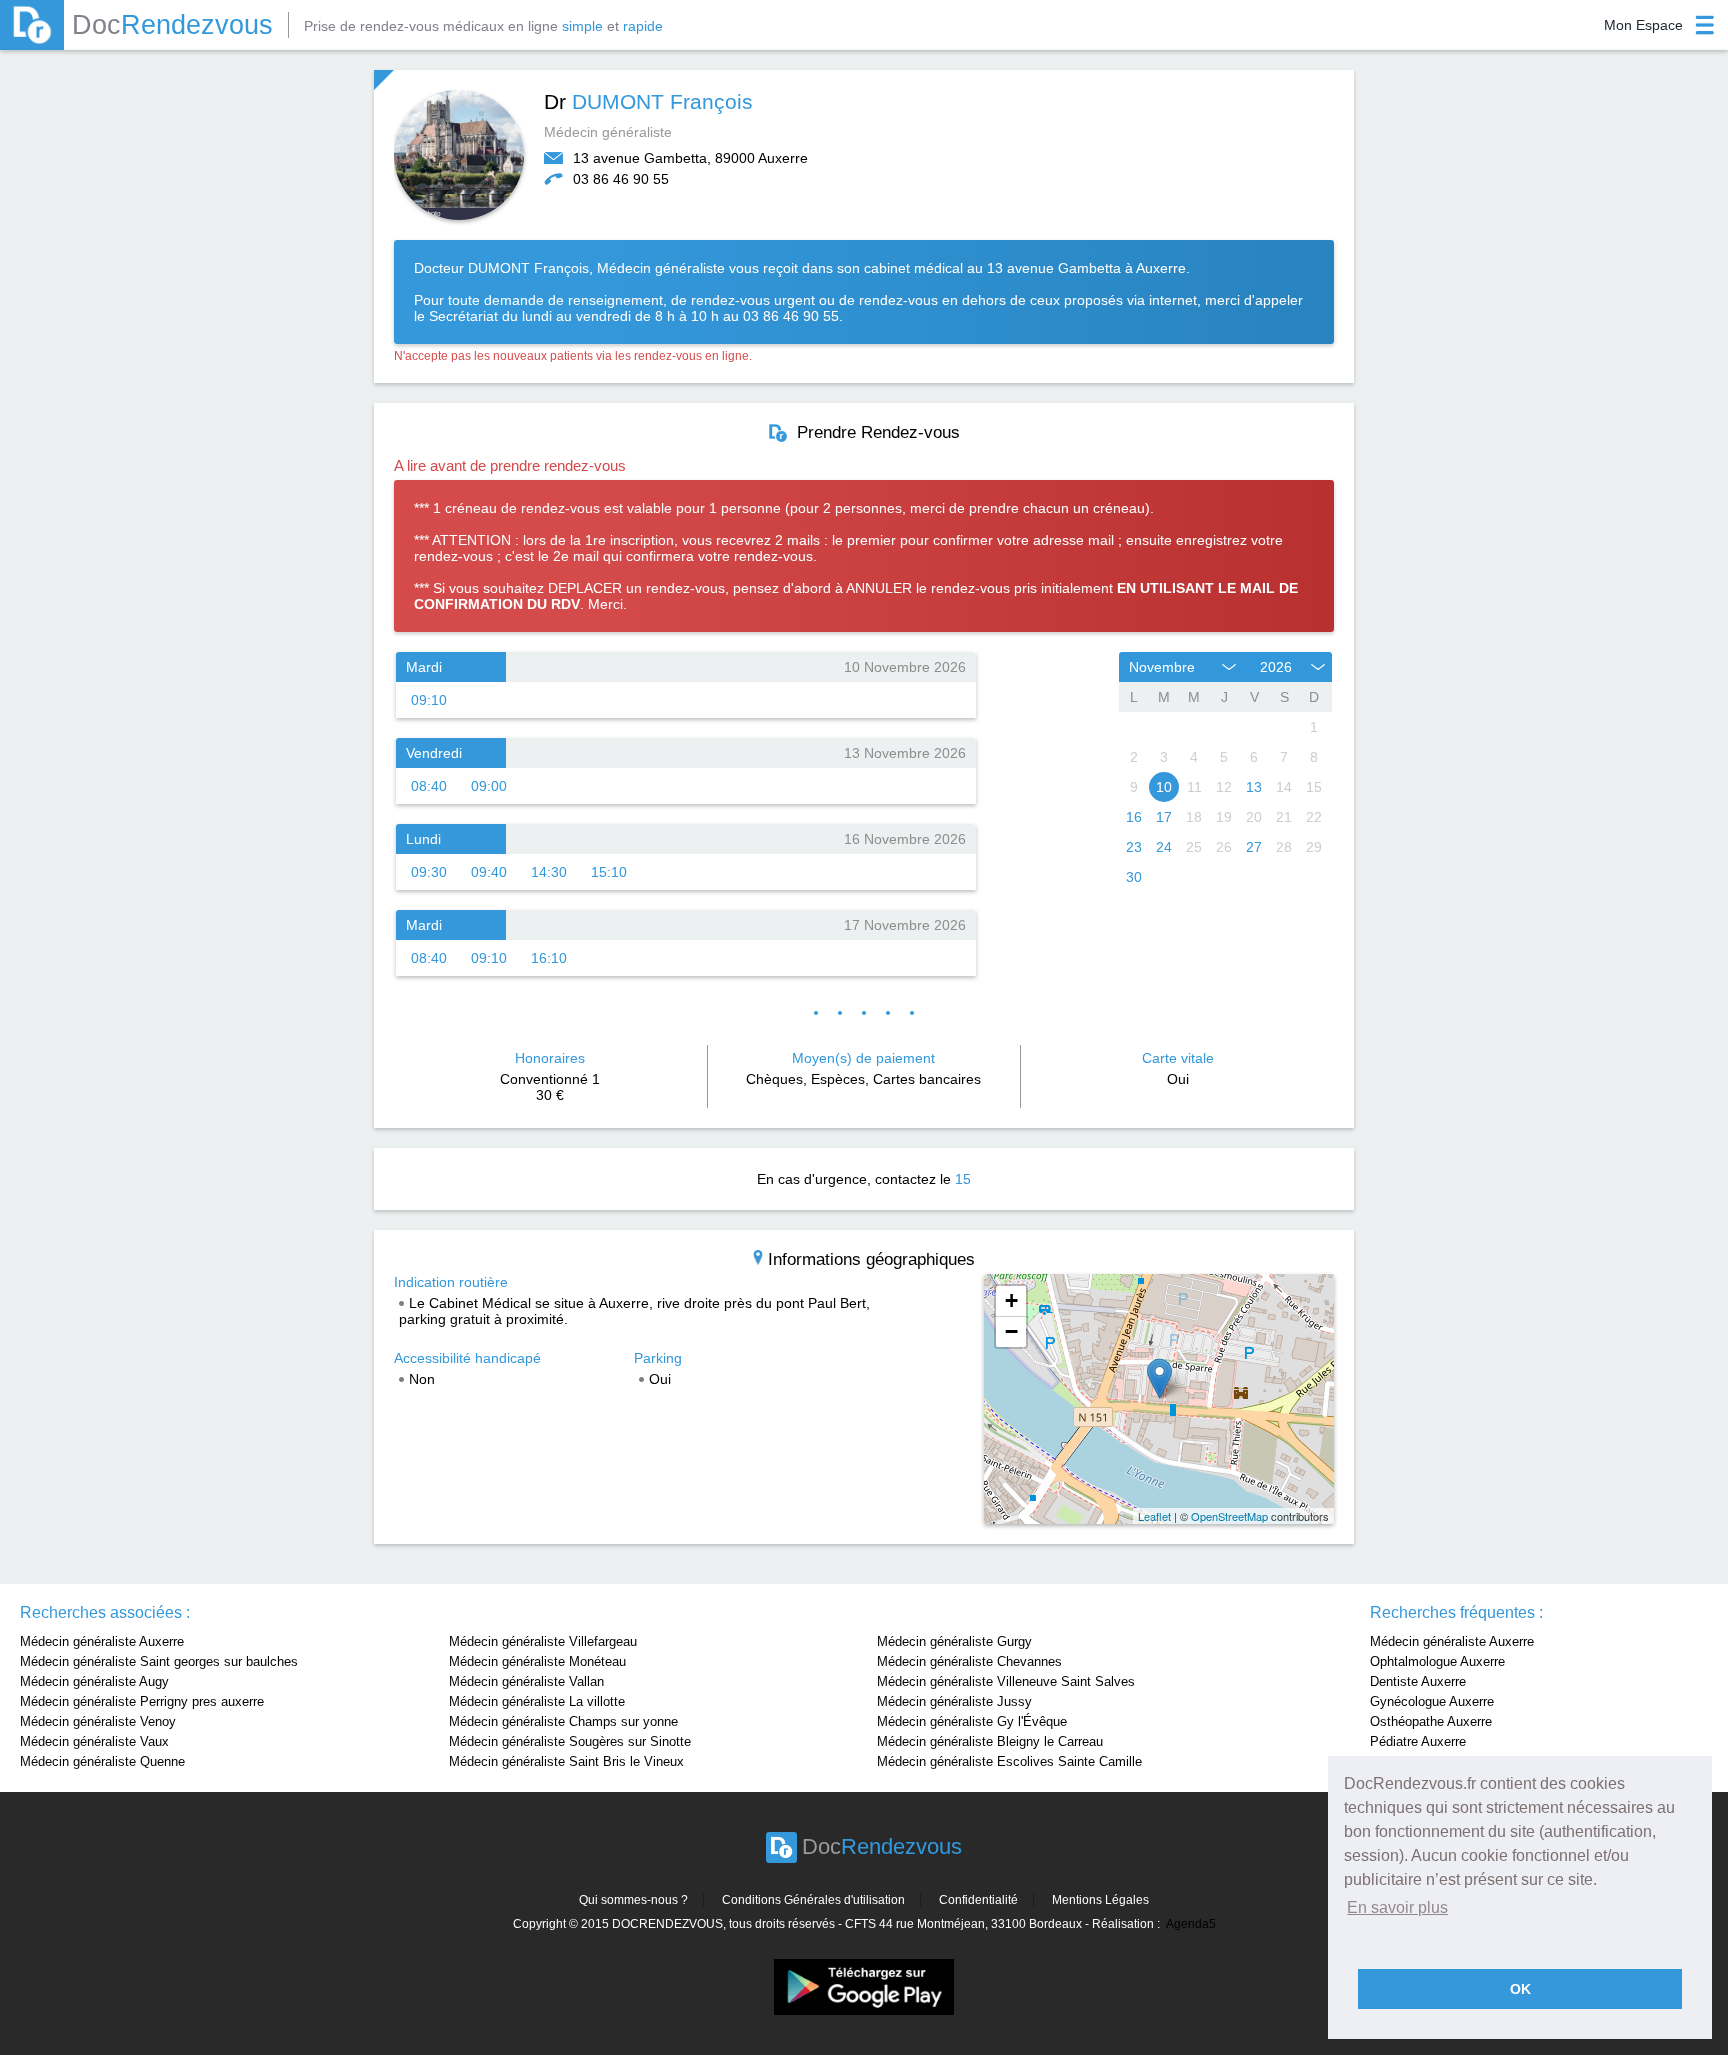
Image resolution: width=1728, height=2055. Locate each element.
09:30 (429, 872)
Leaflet (1154, 1516)
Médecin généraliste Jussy (954, 1701)
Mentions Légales (1100, 1900)
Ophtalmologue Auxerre (1437, 1661)
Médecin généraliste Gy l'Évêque (972, 1721)
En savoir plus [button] (1397, 1907)
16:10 (549, 958)
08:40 (429, 786)
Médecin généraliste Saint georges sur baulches (159, 1661)
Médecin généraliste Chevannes (969, 1661)
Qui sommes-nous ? (633, 1900)
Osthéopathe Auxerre (1431, 1721)
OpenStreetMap (1229, 1516)
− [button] (1011, 1331)
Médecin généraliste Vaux (94, 1741)
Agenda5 (1191, 1924)
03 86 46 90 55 (621, 179)
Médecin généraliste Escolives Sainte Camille (1009, 1761)
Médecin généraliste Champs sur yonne (563, 1721)
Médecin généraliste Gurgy (954, 1641)
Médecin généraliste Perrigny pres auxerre (142, 1701)
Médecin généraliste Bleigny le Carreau (990, 1741)
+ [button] (1011, 1300)
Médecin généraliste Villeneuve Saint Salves (1006, 1681)
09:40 (489, 872)
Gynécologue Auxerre (1432, 1701)
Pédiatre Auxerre (1418, 1741)
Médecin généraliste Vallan (526, 1681)
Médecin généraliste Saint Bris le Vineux (566, 1761)
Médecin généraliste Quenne (102, 1761)
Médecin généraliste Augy (94, 1681)
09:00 (489, 786)
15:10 (609, 872)
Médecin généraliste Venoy (98, 1721)
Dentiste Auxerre (1418, 1681)
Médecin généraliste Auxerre (102, 1641)
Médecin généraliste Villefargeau (543, 1641)
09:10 (429, 700)
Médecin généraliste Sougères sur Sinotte (570, 1741)
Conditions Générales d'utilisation (813, 1900)
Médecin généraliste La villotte (537, 1701)
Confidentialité (978, 1900)
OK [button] (1520, 1989)
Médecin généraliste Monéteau (537, 1661)
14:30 (549, 872)
